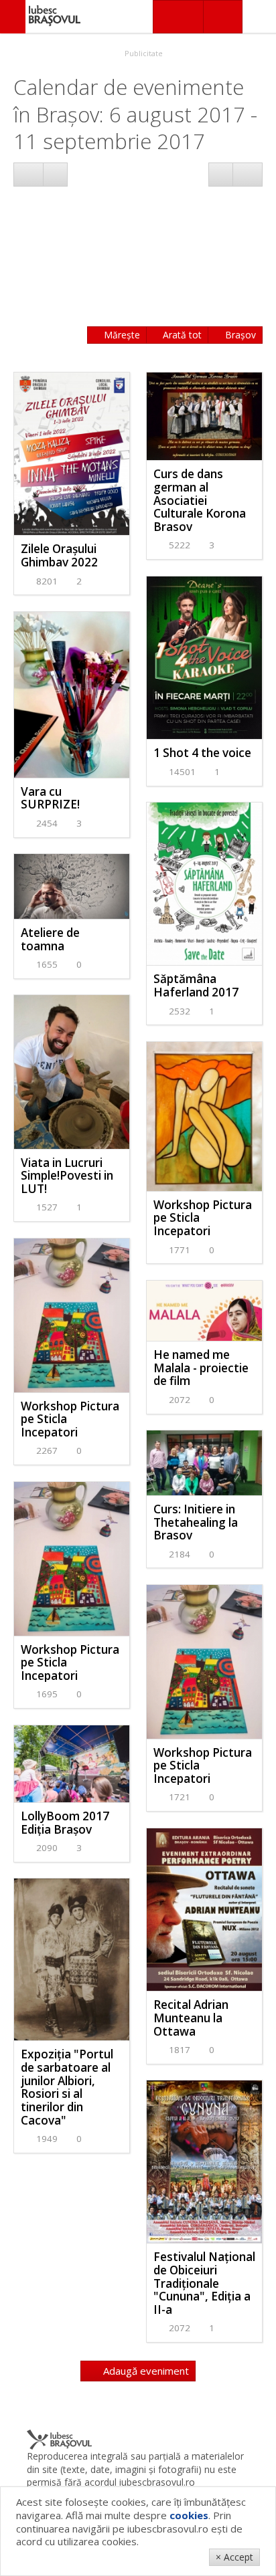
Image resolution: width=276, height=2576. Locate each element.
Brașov (239, 335)
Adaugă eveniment (145, 2371)
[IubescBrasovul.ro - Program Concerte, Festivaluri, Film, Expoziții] (13, 17)
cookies (189, 2515)
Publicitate (143, 53)
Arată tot (181, 335)
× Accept (234, 2557)
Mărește (121, 335)
